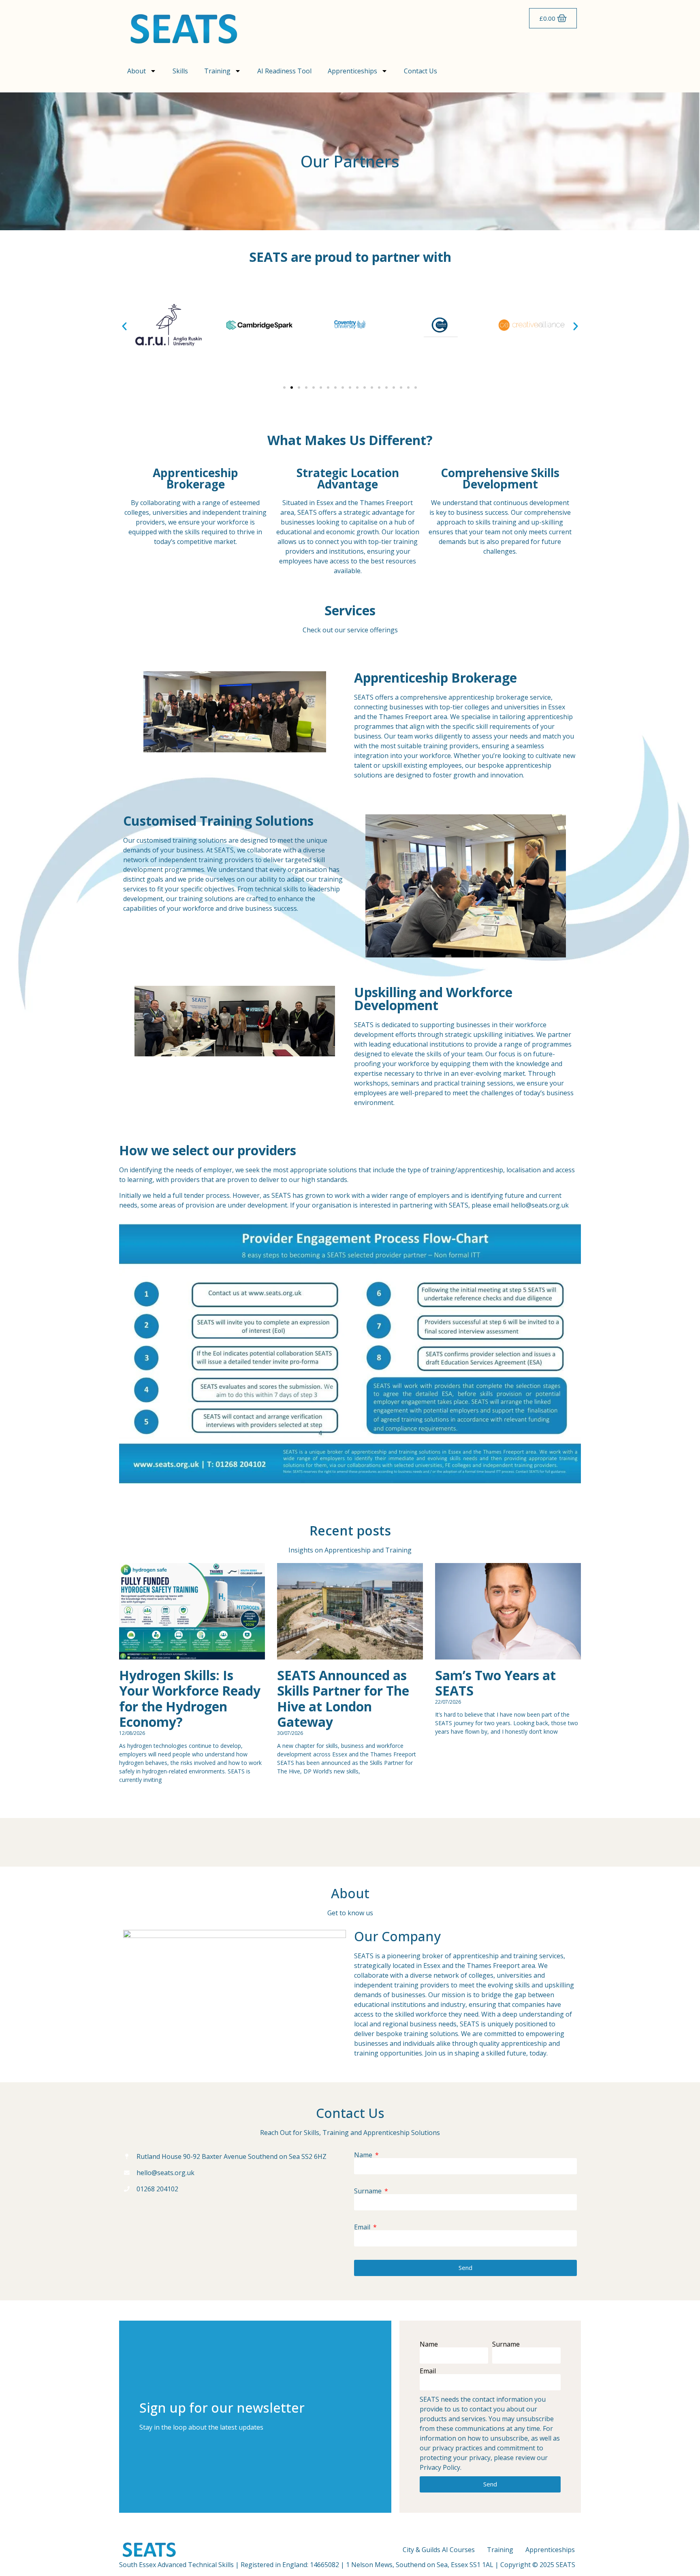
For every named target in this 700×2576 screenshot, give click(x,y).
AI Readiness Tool (284, 71)
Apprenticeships (352, 71)
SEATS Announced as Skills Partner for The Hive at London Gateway (343, 1698)
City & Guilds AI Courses (439, 2550)
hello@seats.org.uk (540, 1205)
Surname (369, 2191)
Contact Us (420, 71)
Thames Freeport (405, 717)
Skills (180, 71)
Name (364, 2155)
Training (217, 71)
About (137, 71)
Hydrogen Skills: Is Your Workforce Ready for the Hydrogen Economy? (190, 1698)
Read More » (133, 1793)
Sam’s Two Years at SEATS (495, 1683)
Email (363, 2227)
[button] (124, 326)
